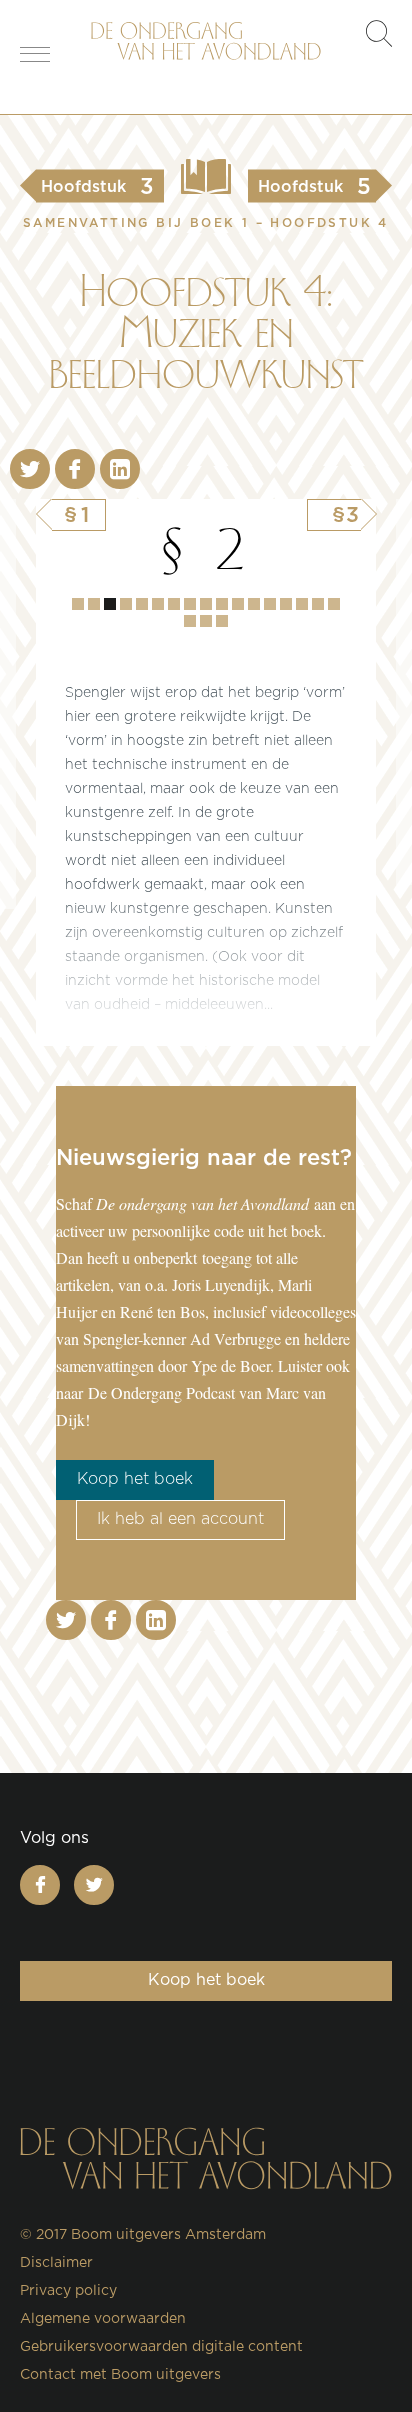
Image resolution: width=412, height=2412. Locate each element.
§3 (346, 515)
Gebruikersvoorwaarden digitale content (161, 2347)
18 (206, 621)
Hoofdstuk (78, 604)
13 (286, 604)
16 (334, 604)
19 (222, 621)
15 (318, 604)
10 (238, 604)
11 (254, 604)
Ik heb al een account (180, 1519)
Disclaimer (56, 2263)
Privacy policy (68, 2291)
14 (302, 604)
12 (270, 604)
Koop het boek (135, 1479)
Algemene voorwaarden (103, 2319)
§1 (78, 515)
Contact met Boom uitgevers (120, 2375)
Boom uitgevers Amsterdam (168, 2235)
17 (190, 621)
